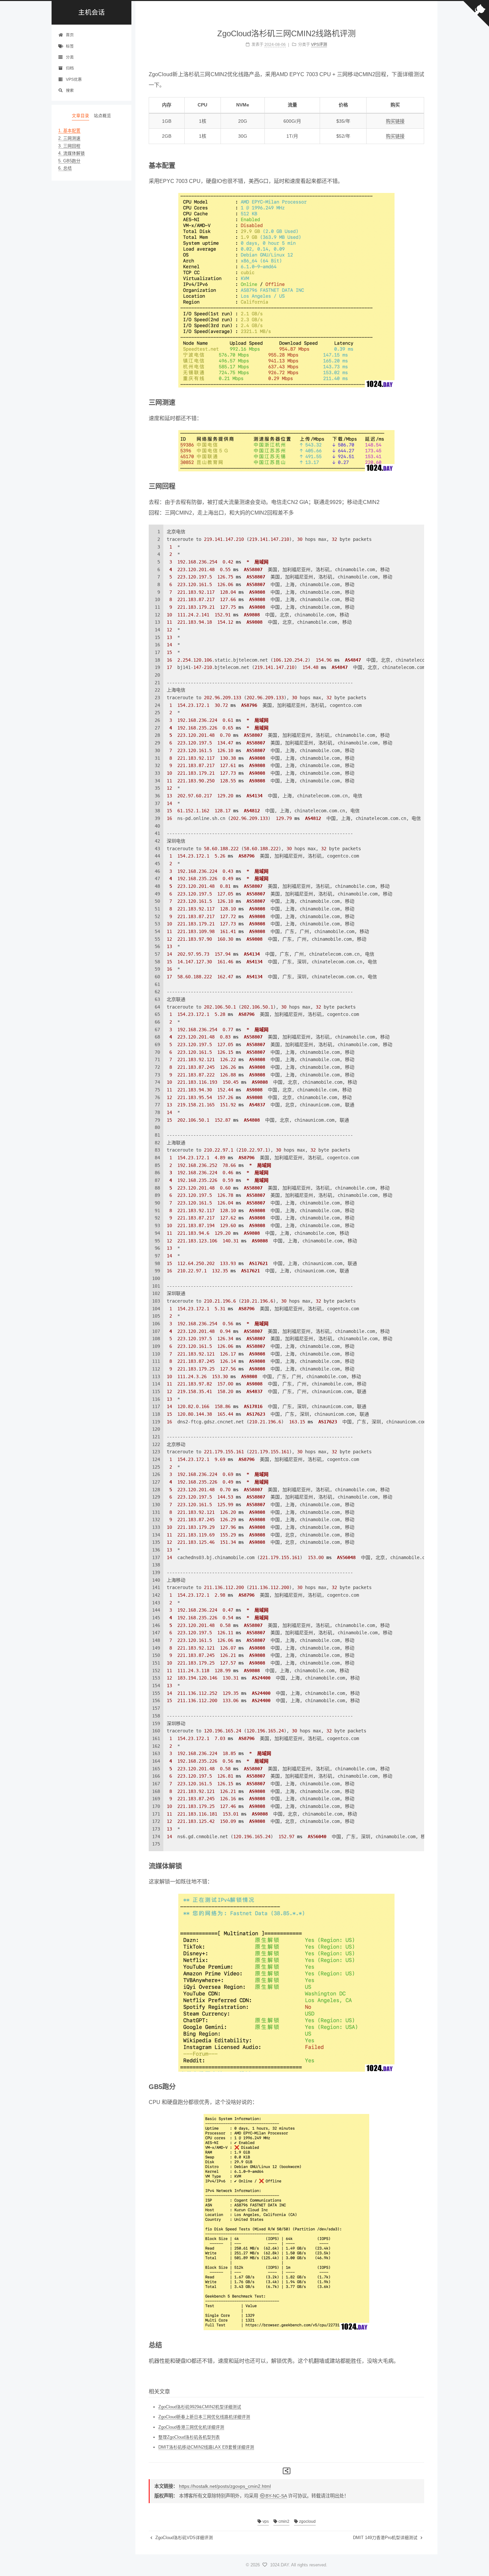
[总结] (421, 2345)
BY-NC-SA (276, 2496)
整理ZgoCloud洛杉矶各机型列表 (189, 2437)
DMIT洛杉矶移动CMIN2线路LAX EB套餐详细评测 (206, 2447)
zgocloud (307, 2521)
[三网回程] (421, 486)
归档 (70, 68)
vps (265, 2521)
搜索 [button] (70, 90)
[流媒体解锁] (421, 1866)
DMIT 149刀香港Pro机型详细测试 (386, 2538)
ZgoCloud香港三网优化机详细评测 (191, 2427)
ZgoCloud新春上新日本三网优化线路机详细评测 (204, 2417)
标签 (70, 46)
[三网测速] (421, 402)
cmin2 (283, 2521)
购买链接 (395, 121)
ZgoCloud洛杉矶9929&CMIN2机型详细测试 (200, 2407)
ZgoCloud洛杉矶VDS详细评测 (183, 2538)
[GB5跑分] (421, 2086)
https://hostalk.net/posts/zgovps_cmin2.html (225, 2486)
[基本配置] (421, 165)
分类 (70, 57)
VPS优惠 (74, 79)
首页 (70, 35)
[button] (91, 177)
